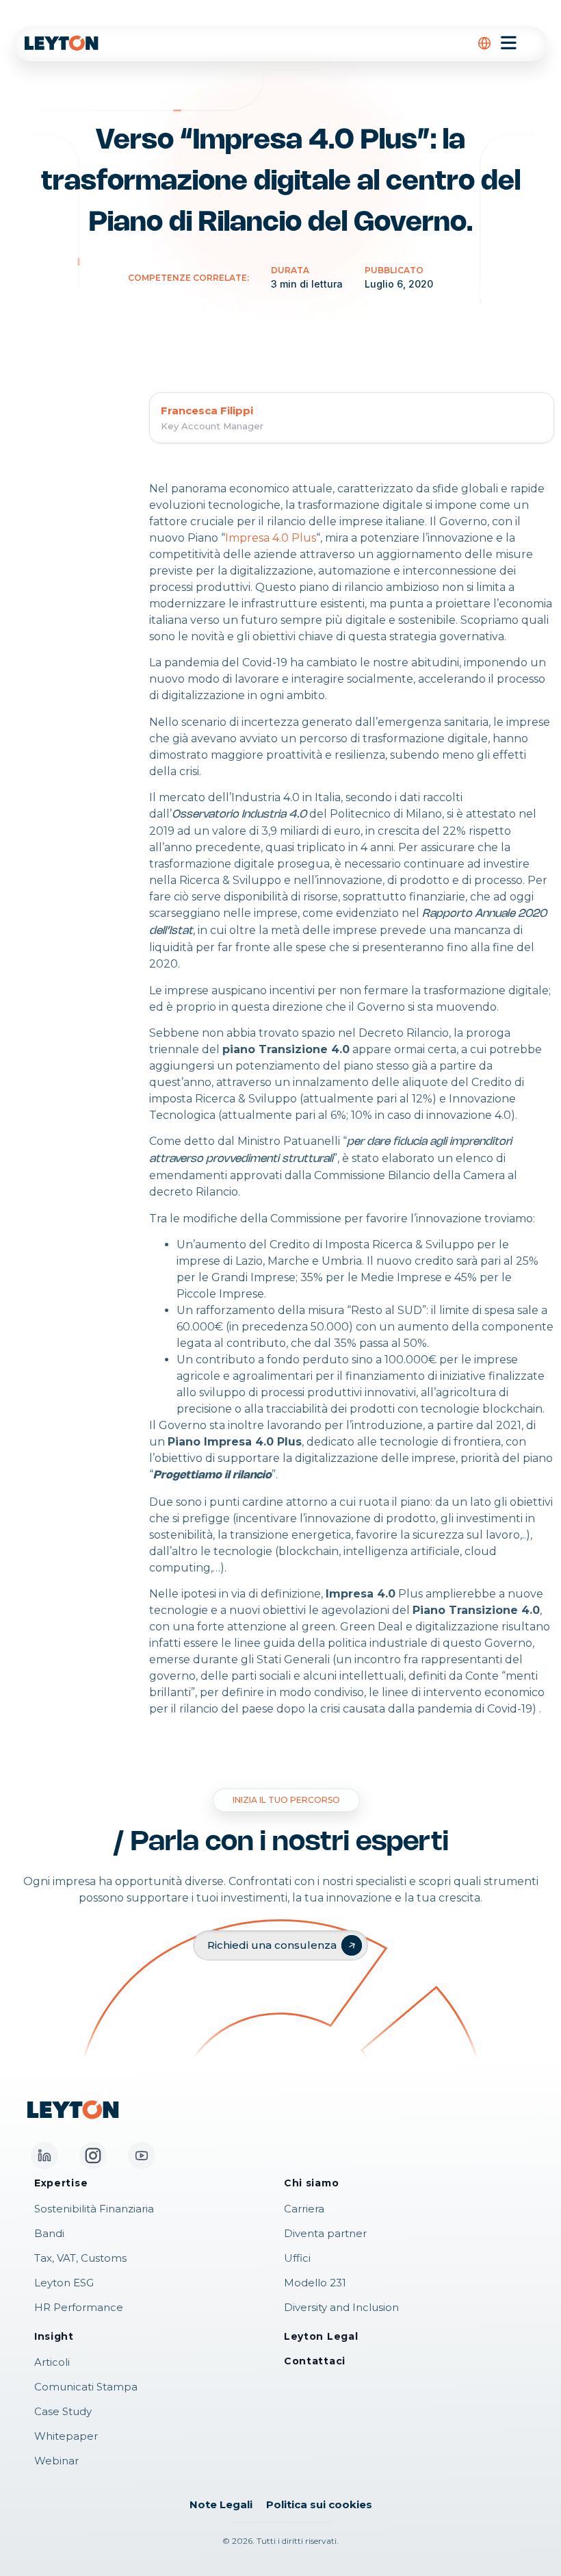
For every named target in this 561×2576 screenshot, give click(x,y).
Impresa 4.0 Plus (271, 538)
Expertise (61, 2183)
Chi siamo (311, 2183)
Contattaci (315, 2361)
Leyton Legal (321, 2336)
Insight (54, 2336)
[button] (484, 43)
